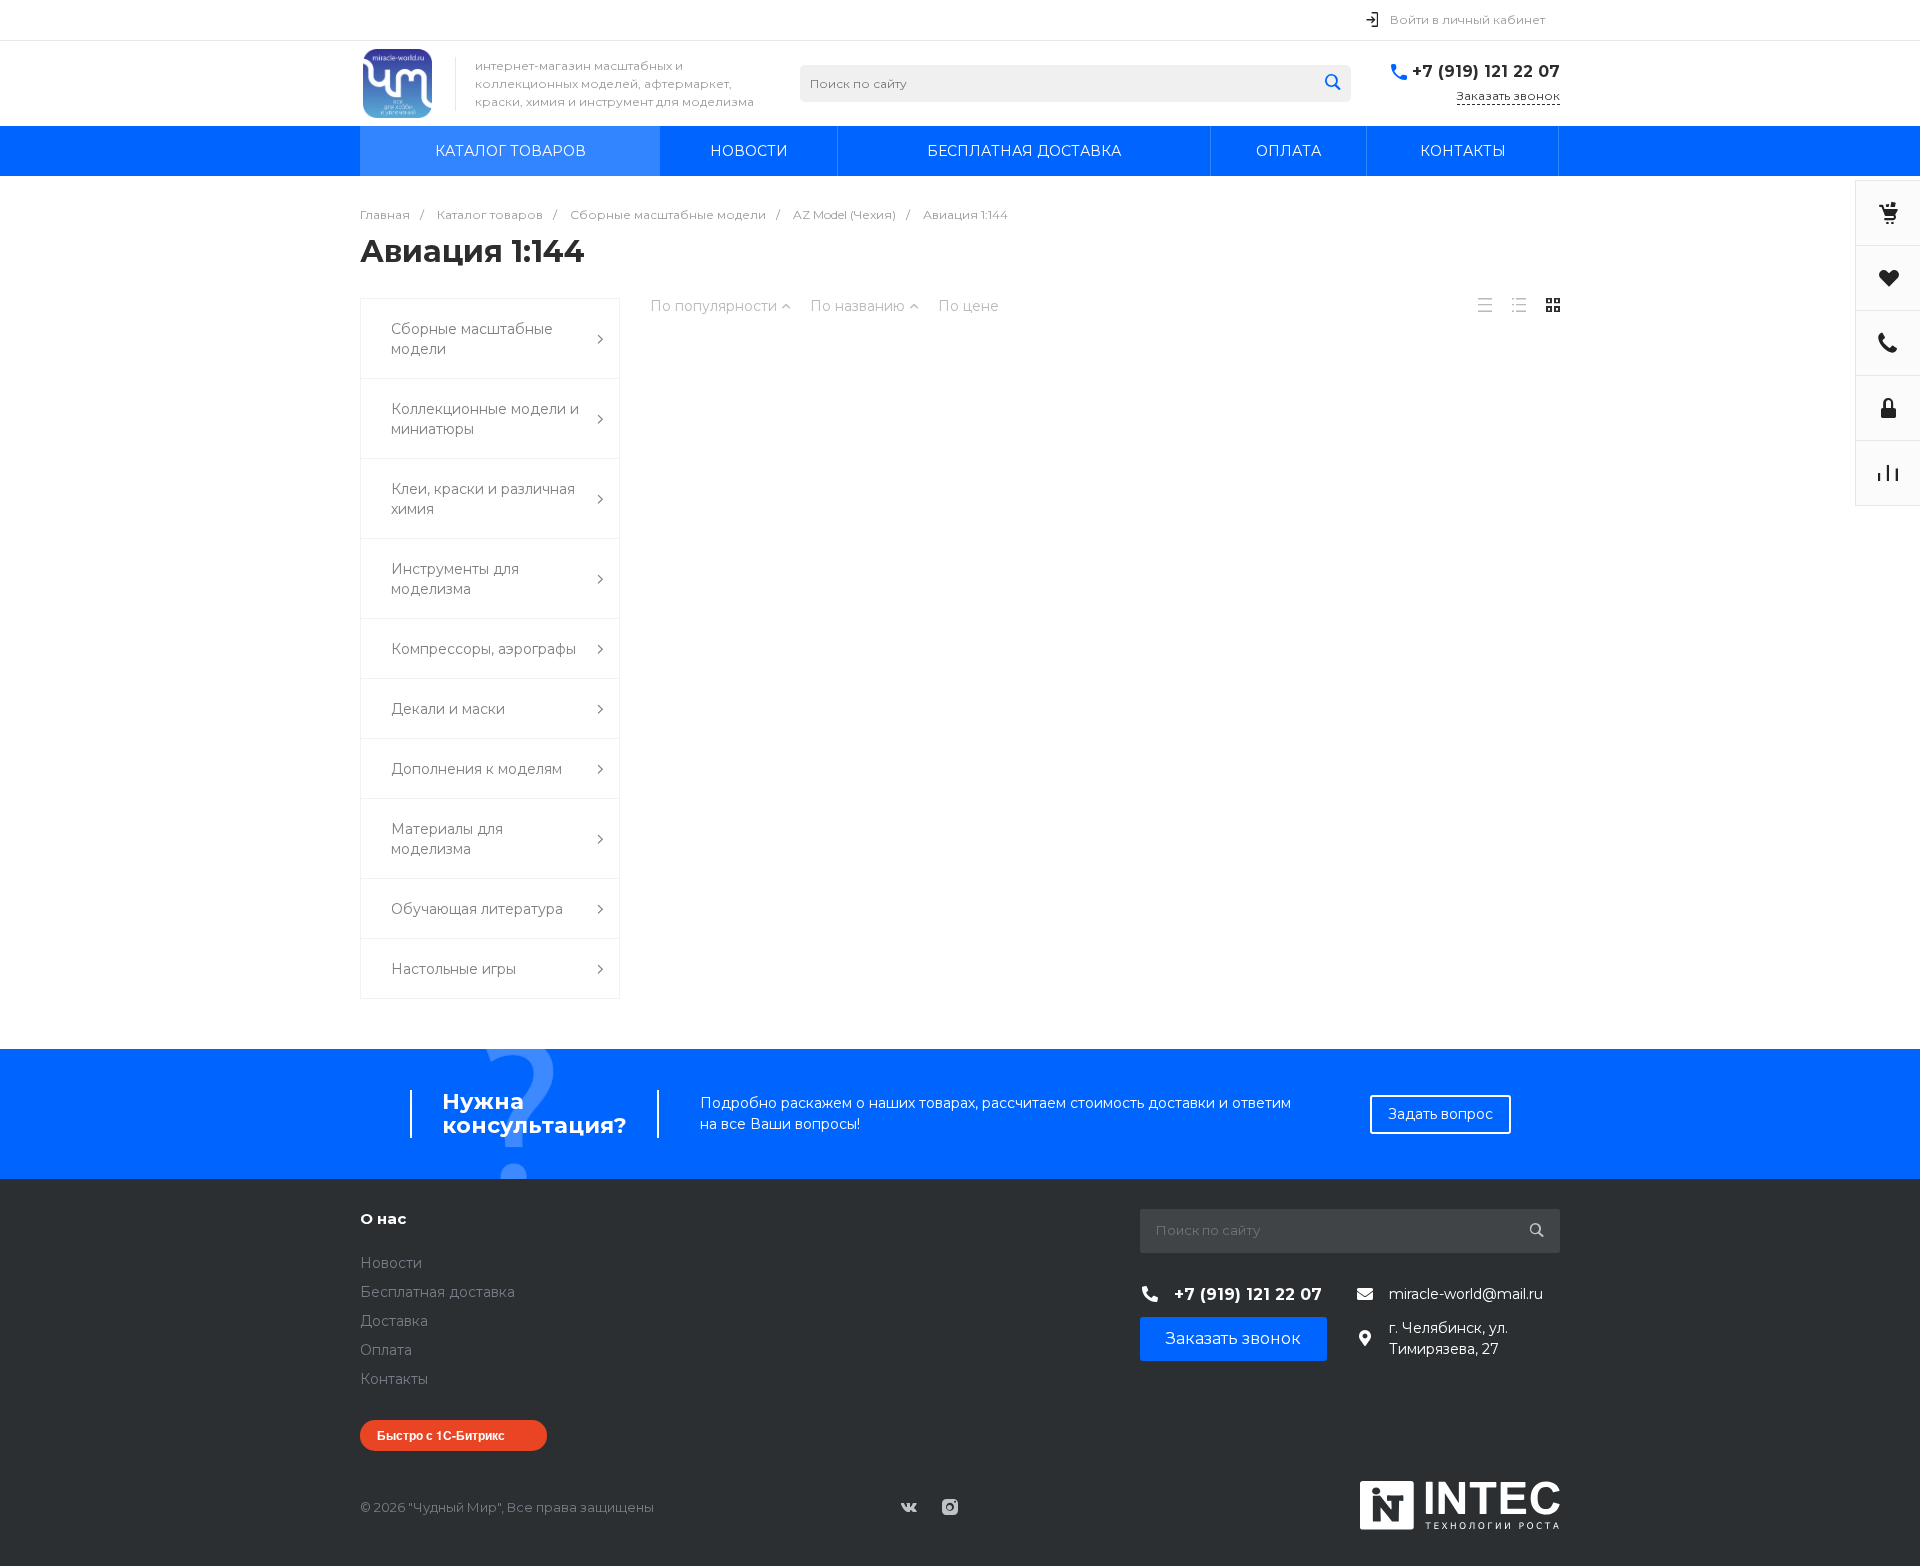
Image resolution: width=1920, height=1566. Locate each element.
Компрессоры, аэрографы (483, 649)
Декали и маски (448, 709)
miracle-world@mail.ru (1466, 1294)
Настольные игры (453, 969)
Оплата (386, 1350)
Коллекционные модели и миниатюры (485, 419)
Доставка (394, 1321)
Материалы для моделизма (447, 839)
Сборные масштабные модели (472, 339)
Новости (391, 1263)
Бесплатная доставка (437, 1292)
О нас (383, 1218)
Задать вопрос (1440, 1114)
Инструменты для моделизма (455, 579)
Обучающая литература (477, 909)
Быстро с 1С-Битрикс (441, 1435)
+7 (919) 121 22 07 (1486, 71)
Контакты (394, 1379)
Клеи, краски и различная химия (483, 499)
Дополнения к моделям (476, 769)
